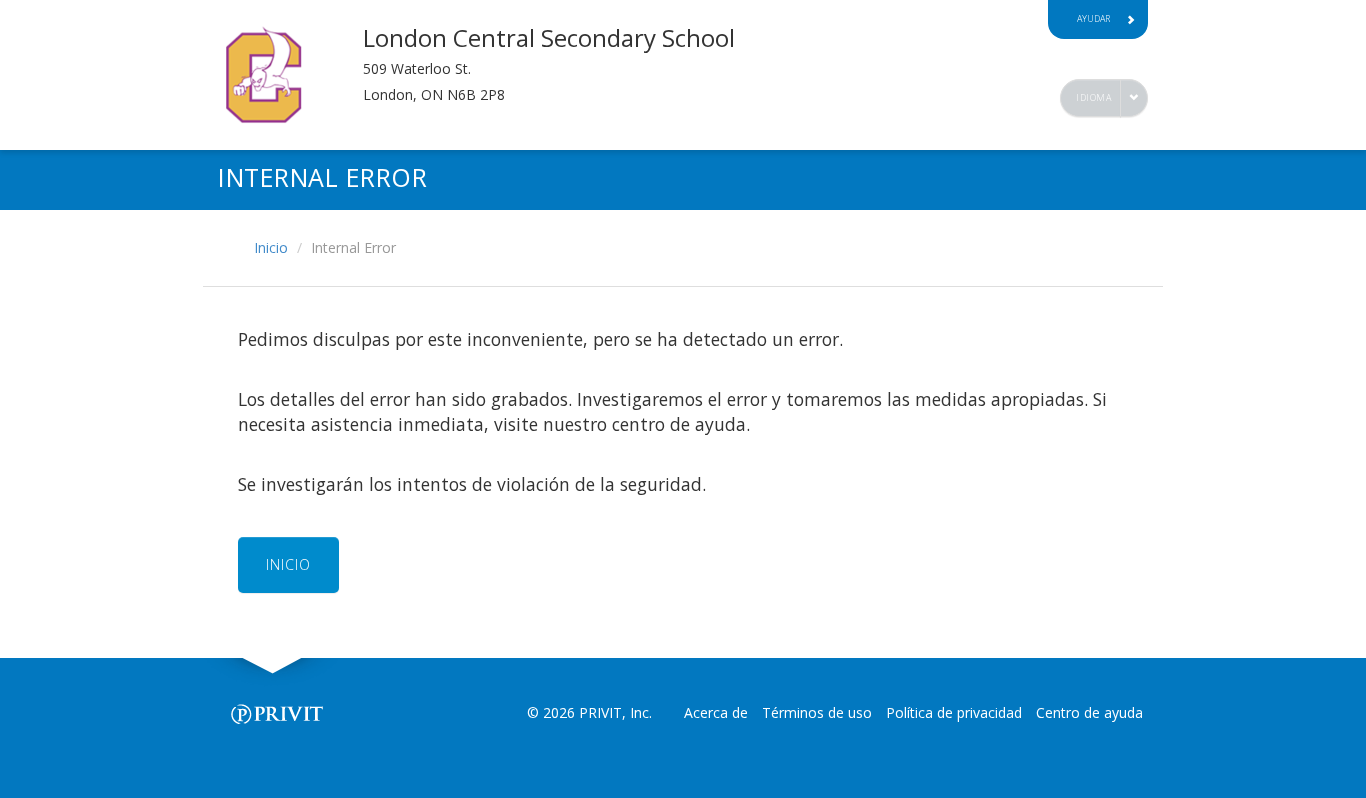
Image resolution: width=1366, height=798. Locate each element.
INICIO (288, 564)
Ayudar (1093, 18)
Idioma (1093, 97)
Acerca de (716, 712)
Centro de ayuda (1089, 712)
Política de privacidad (954, 712)
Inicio (271, 247)
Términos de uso (817, 712)
